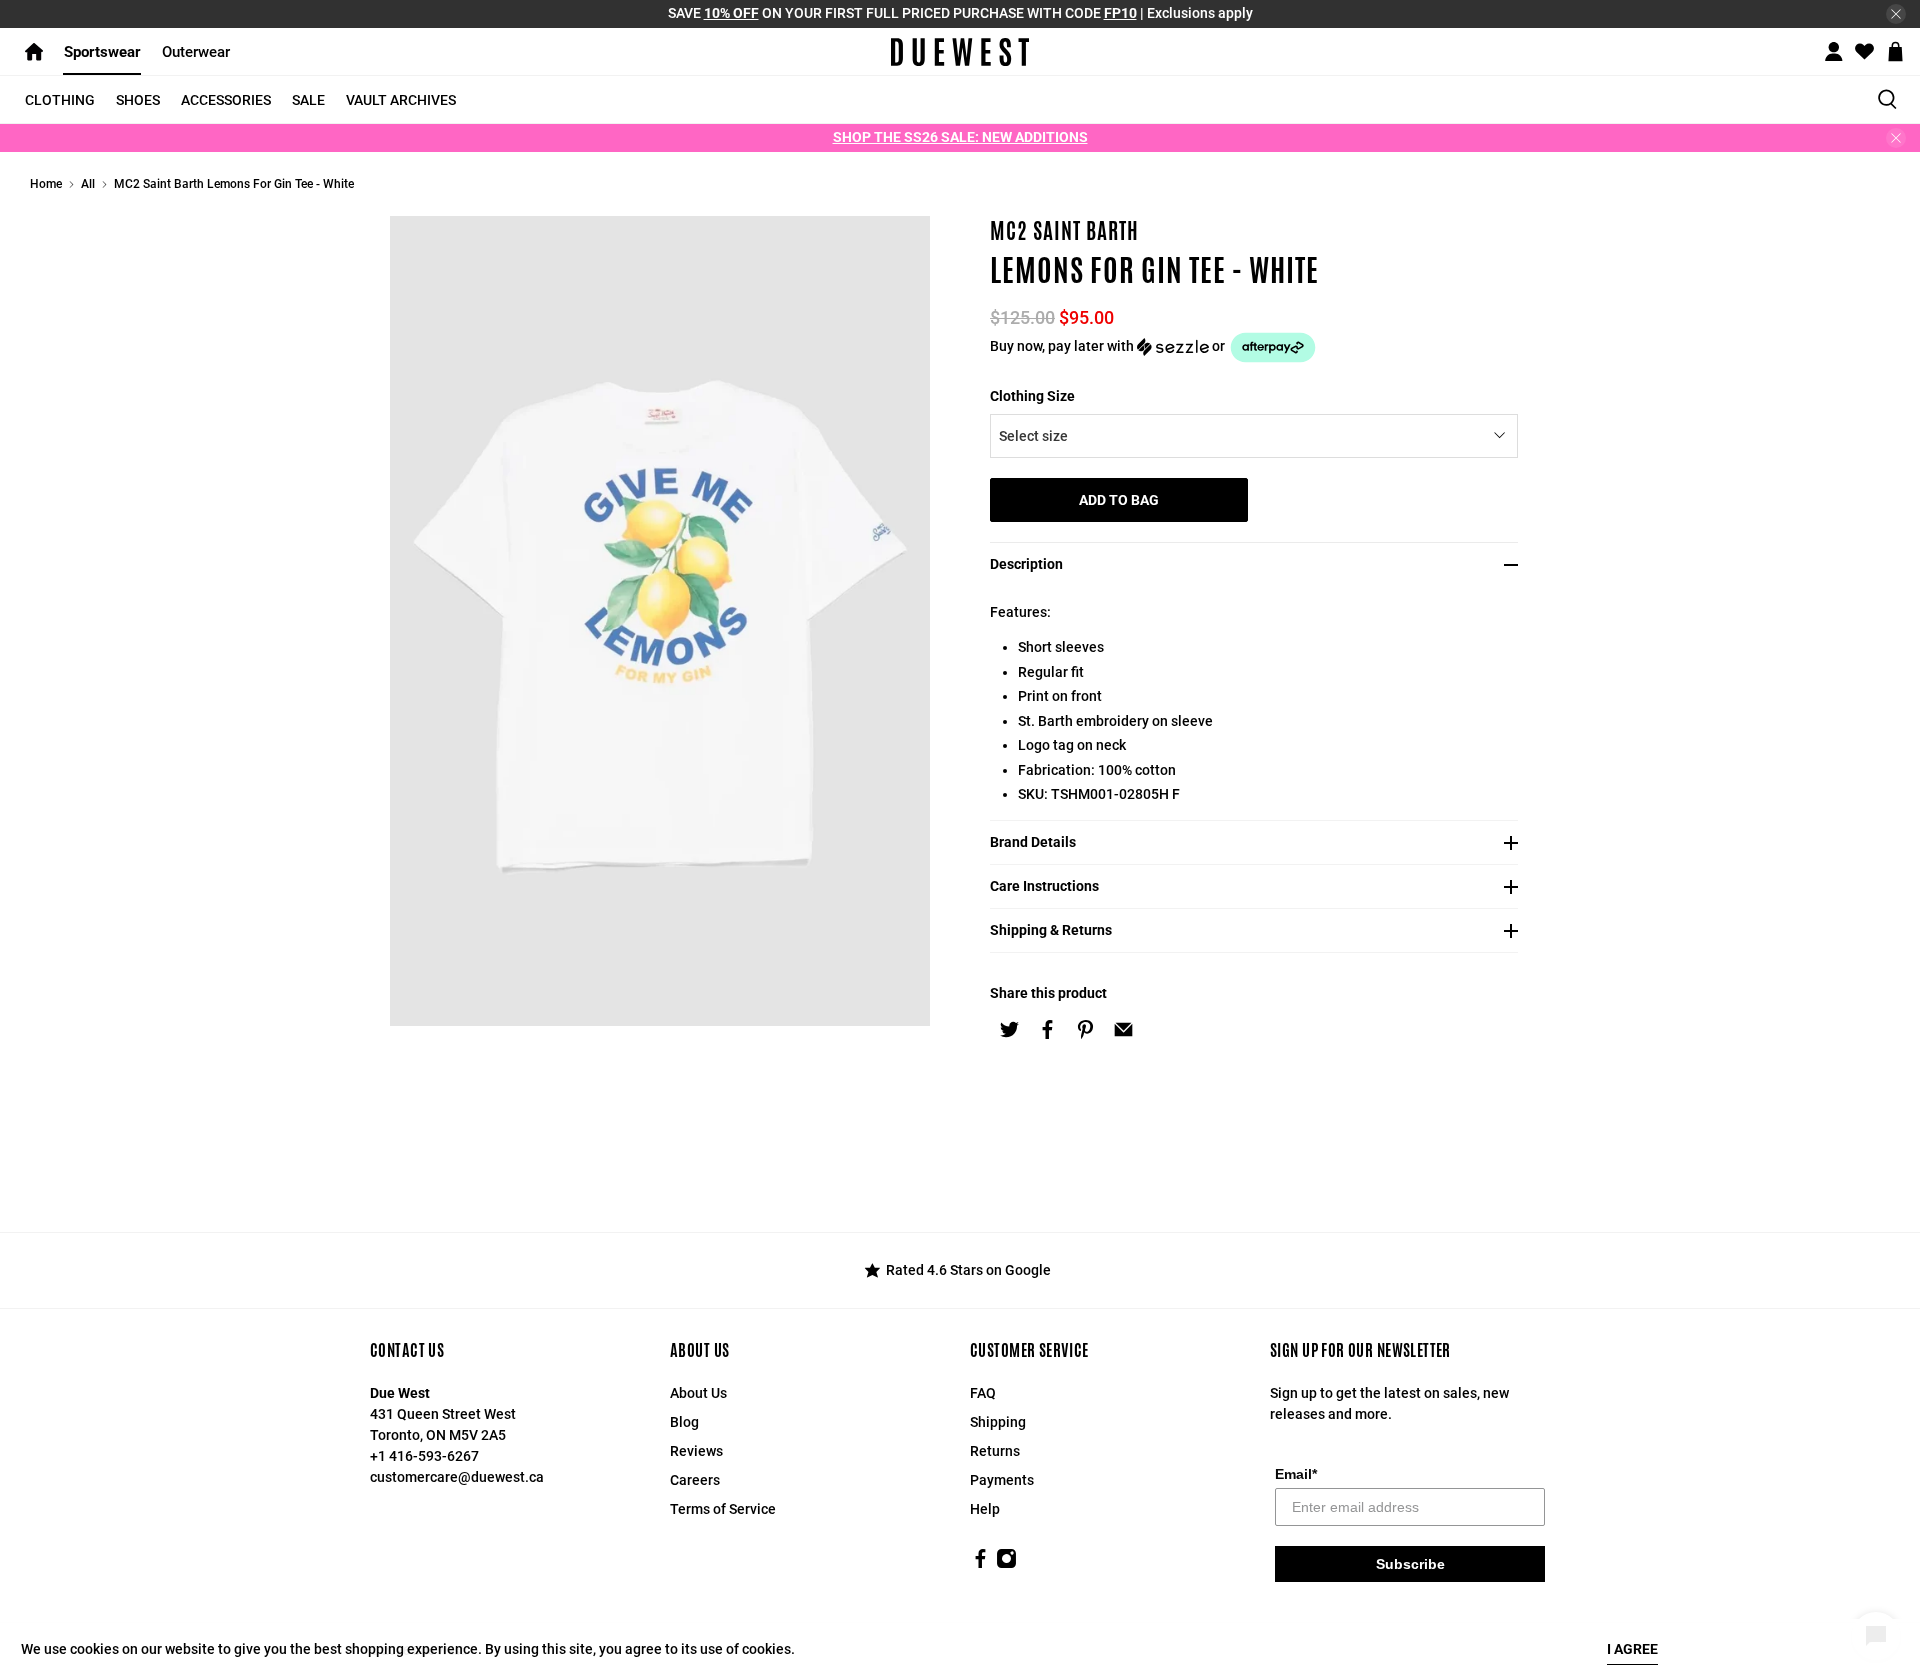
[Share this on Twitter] (1009, 1029)
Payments (1002, 1480)
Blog (684, 1422)
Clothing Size (1032, 396)
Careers (695, 1480)
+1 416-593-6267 (424, 1456)
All (88, 184)
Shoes (138, 100)
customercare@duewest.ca (457, 1477)
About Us (698, 1393)
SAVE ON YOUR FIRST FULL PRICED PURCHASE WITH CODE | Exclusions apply (960, 13)
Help (985, 1509)
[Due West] (960, 52)
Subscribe (1410, 1564)
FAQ (983, 1393)
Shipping (998, 1422)
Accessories (226, 100)
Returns (995, 1451)
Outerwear (196, 52)
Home (46, 184)
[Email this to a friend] (1123, 1029)
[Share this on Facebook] (1047, 1029)
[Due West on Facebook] (980, 1564)
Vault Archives (401, 100)
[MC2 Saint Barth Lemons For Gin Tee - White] (660, 621)
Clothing (60, 100)
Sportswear (102, 52)
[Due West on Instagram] (1006, 1564)
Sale (308, 100)
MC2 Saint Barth (1064, 231)
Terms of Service (723, 1509)
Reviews (696, 1451)
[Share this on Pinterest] (1085, 1029)
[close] (1896, 14)
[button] (1260, 347)
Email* (1296, 1474)
